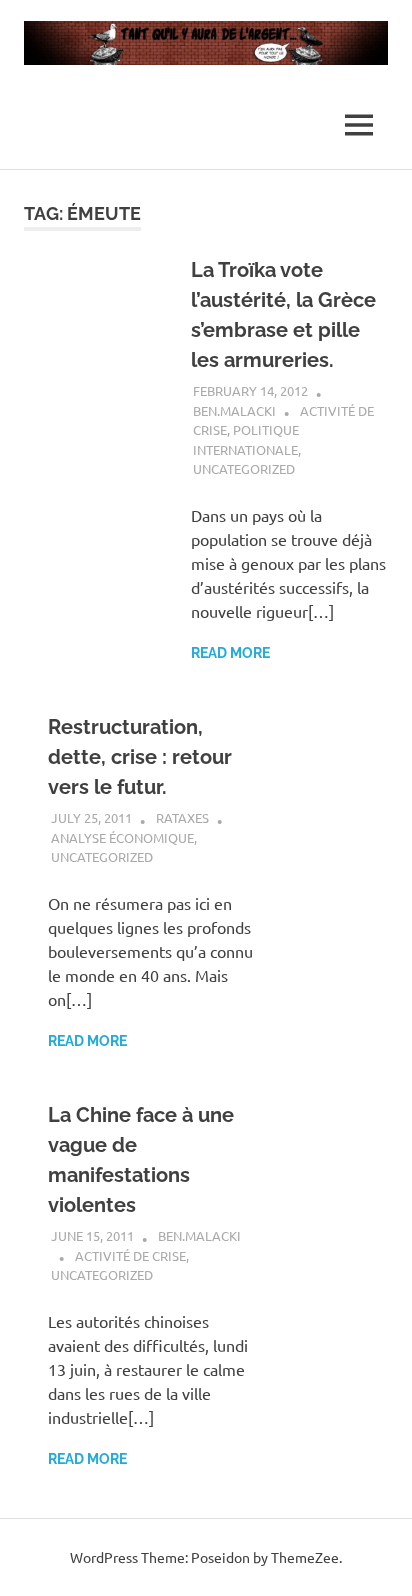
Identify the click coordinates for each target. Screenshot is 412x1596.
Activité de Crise (130, 1255)
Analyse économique (122, 837)
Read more (230, 653)
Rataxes (182, 817)
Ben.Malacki (234, 410)
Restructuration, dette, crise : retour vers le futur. (140, 757)
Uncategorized (244, 468)
